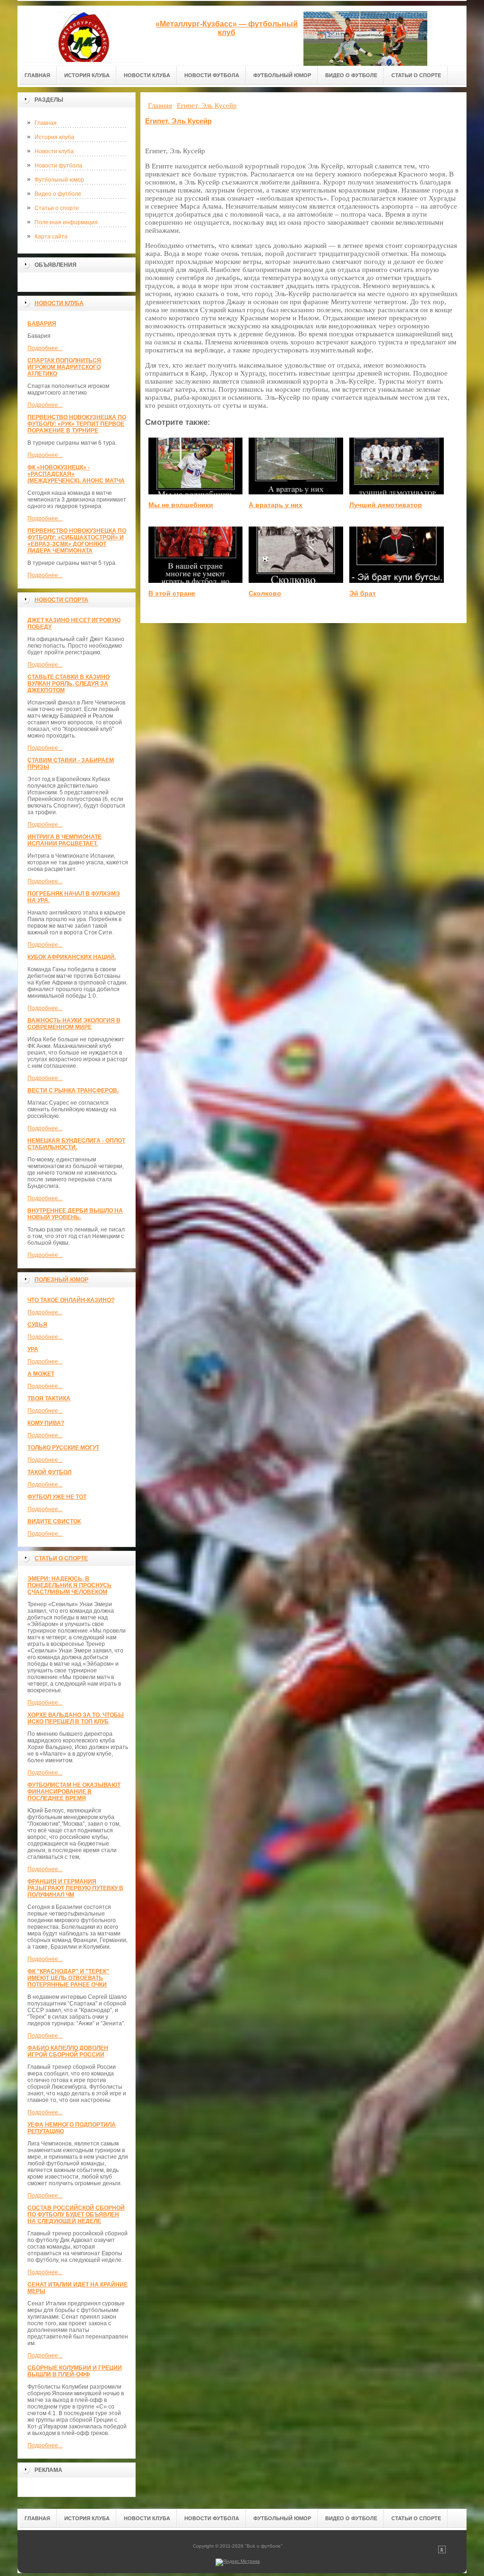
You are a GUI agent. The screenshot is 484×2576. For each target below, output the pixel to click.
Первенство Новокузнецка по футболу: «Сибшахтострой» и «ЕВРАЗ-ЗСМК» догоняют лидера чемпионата (77, 541)
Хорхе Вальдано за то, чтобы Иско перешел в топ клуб (76, 1718)
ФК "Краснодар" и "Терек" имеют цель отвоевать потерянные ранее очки (68, 1978)
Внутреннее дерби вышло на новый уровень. (75, 1214)
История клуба (54, 137)
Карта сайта (51, 237)
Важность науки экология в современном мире (74, 1024)
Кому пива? (46, 1423)
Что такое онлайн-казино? (71, 1300)
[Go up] (442, 2552)
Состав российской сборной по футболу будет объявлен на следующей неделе (76, 2215)
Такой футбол (49, 1472)
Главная (46, 123)
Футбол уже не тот (57, 1497)
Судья (37, 1325)
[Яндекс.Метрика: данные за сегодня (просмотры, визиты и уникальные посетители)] (238, 2562)
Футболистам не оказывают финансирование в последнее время (74, 1792)
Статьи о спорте (57, 208)
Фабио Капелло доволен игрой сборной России (68, 2051)
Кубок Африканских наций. (72, 957)
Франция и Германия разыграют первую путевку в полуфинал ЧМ (75, 1888)
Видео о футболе (58, 194)
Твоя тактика (49, 1398)
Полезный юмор (61, 1280)
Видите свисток (54, 1521)
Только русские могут (63, 1448)
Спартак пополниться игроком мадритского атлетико (64, 367)
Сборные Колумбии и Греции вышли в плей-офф (75, 2371)
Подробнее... (45, 348)
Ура (33, 1349)
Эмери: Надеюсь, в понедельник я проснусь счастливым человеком (69, 1585)
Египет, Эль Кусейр (178, 121)
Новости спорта (61, 600)
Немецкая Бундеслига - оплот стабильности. (76, 1144)
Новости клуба (54, 151)
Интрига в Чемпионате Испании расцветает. (65, 840)
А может (41, 1374)
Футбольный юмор (59, 180)
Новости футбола (58, 166)
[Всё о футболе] (84, 34)
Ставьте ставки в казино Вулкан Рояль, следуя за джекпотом (69, 684)
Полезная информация (66, 222)
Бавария (42, 324)
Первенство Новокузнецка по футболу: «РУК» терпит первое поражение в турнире (77, 424)
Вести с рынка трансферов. (73, 1090)
